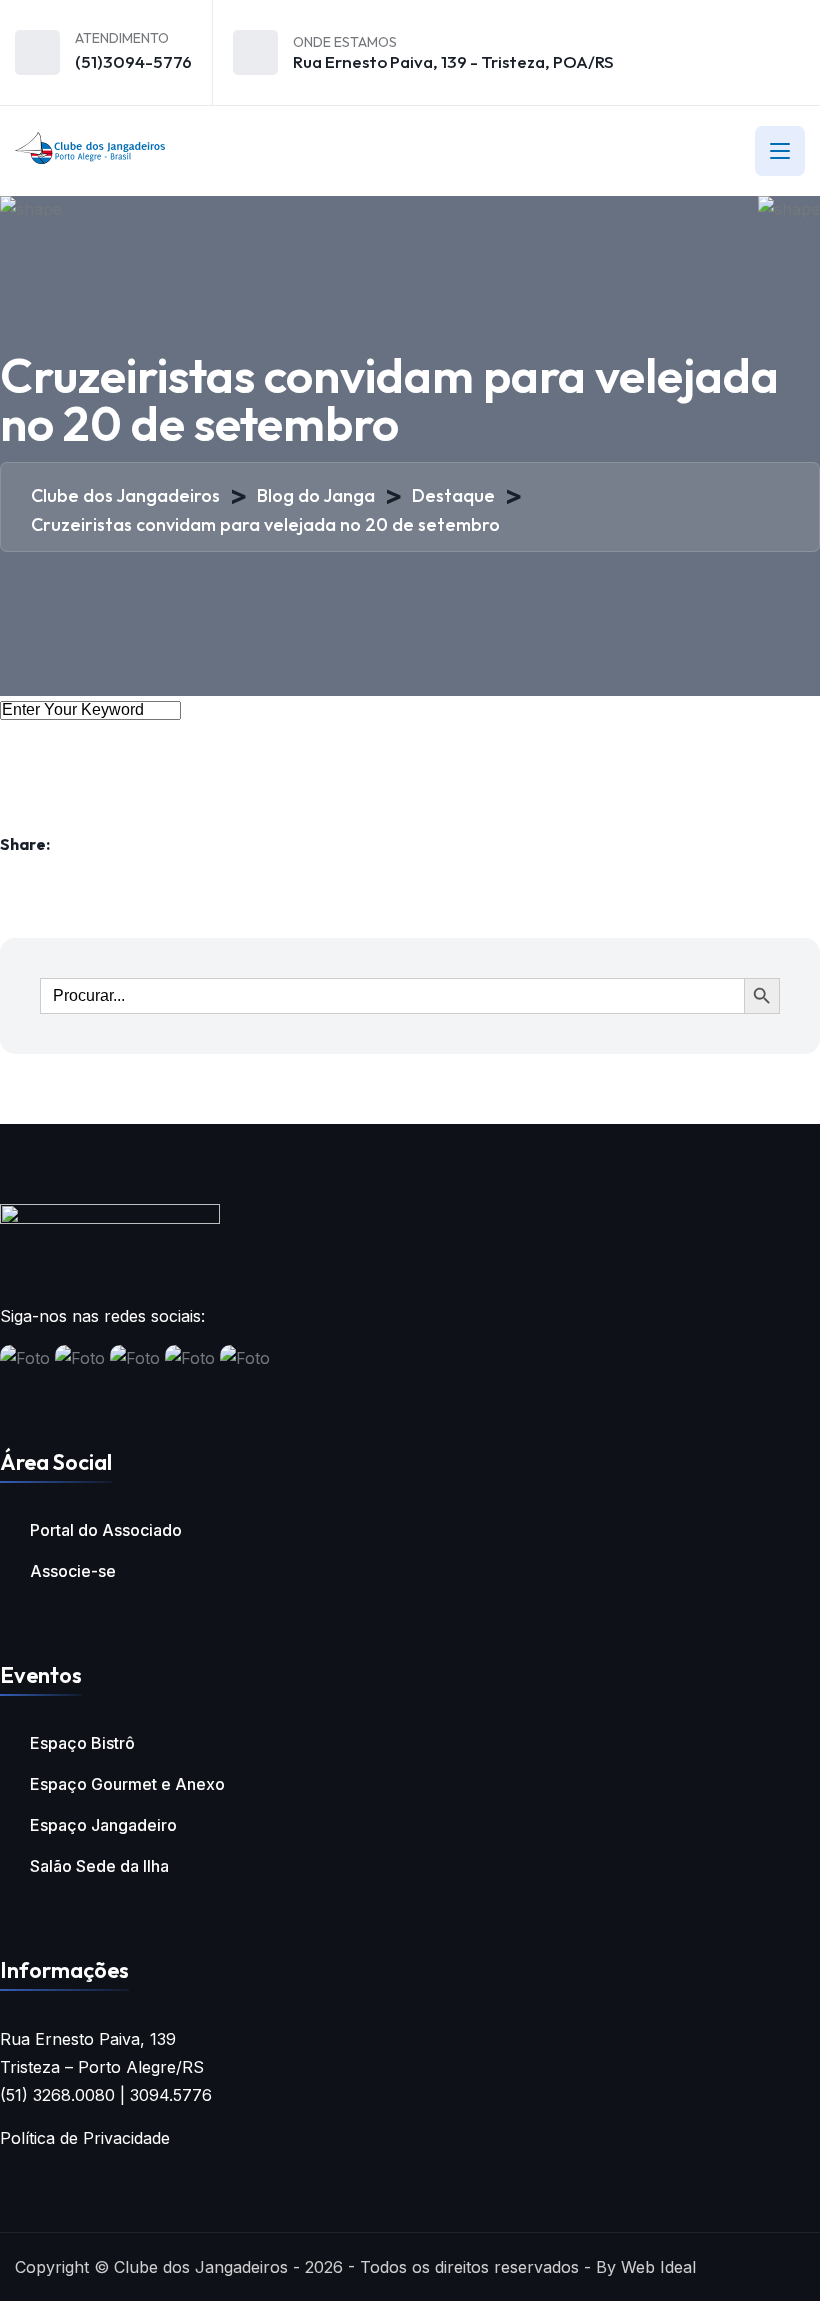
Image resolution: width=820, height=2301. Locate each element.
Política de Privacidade (85, 2138)
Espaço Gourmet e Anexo (127, 1784)
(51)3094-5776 (133, 61)
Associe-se (73, 1571)
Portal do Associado (106, 1530)
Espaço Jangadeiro (103, 1825)
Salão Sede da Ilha (99, 1866)
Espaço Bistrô (82, 1743)
